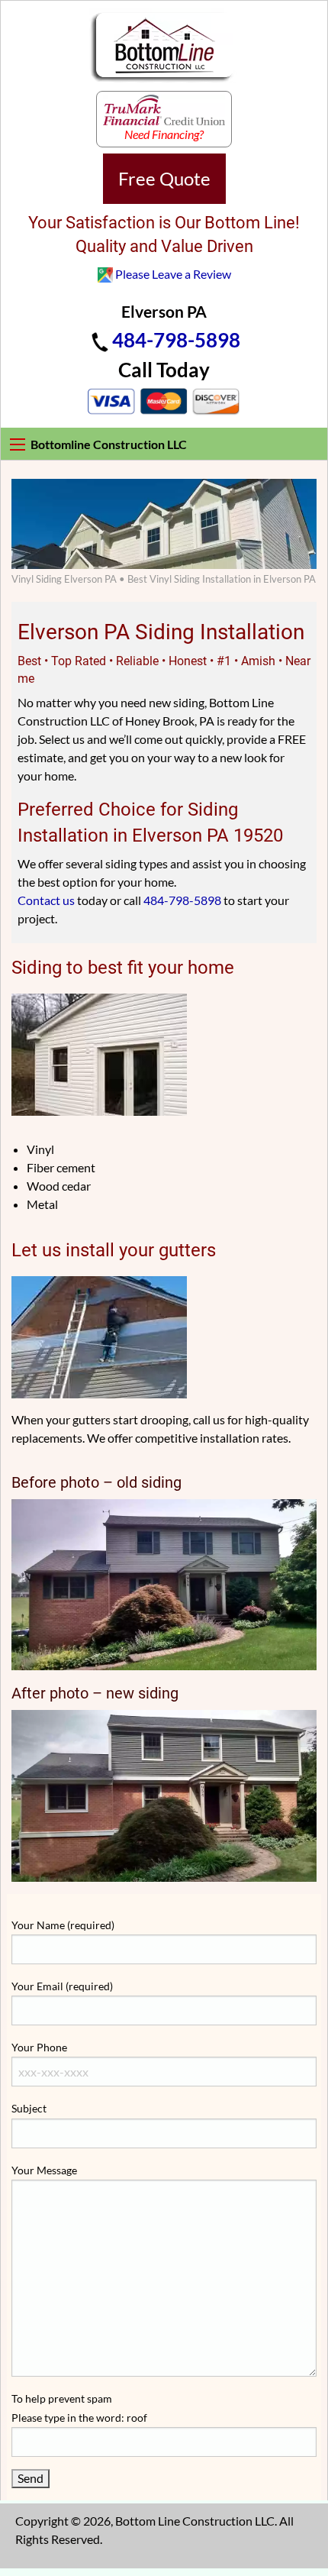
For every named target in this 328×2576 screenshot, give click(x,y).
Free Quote (164, 178)
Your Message (44, 2170)
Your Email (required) (62, 1986)
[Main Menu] (18, 444)
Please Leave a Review (173, 274)
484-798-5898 (176, 340)
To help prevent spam (79, 2408)
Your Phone (39, 2047)
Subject (29, 2108)
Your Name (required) (63, 1925)
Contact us (46, 900)
